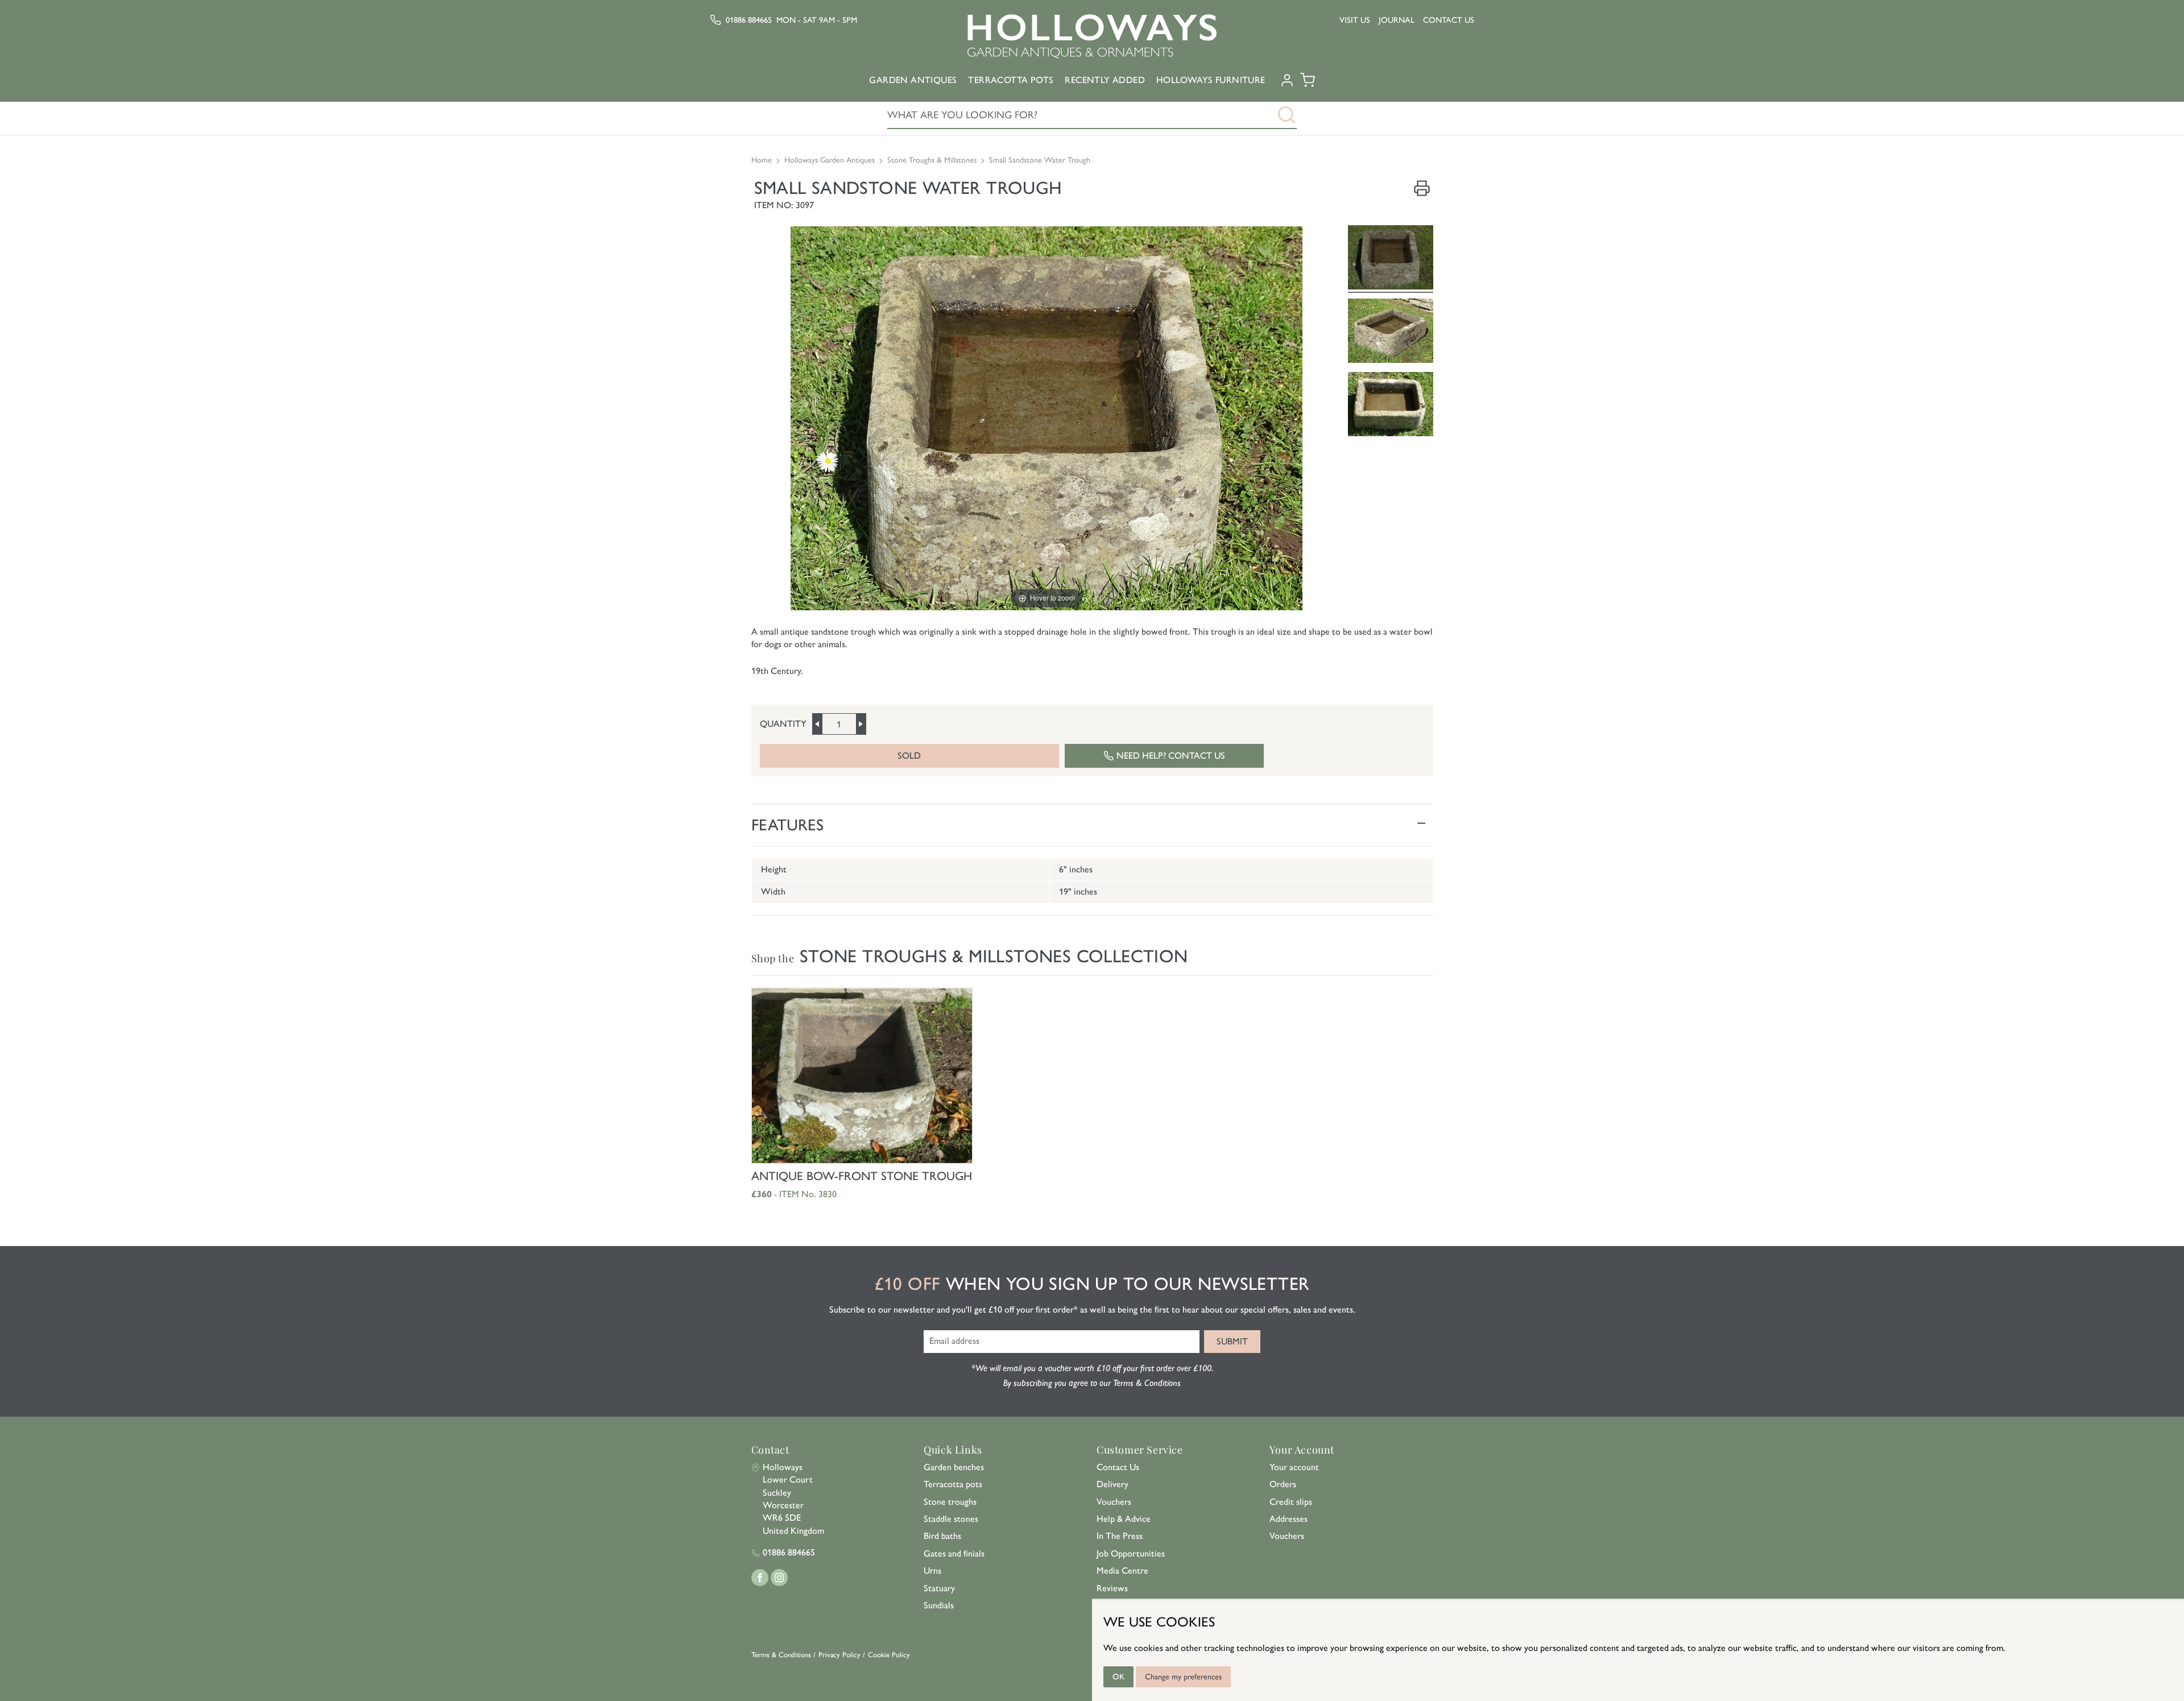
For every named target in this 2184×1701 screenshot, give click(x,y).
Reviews (1112, 1588)
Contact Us (1449, 20)
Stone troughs (950, 1502)
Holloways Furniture (1211, 80)
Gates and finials (954, 1553)
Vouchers (1114, 1502)
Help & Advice (1124, 1519)
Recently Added (1105, 80)
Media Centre (1122, 1570)
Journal (1397, 20)
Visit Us (1355, 20)
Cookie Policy (889, 1655)
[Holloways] (1092, 36)
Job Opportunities (1131, 1553)
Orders (1283, 1484)
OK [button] (1118, 1677)
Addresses (1289, 1519)
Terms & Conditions (781, 1655)
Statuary (939, 1588)
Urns (932, 1570)
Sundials (939, 1605)
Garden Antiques (913, 80)
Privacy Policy (839, 1655)
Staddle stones (951, 1519)
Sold (909, 756)
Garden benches (954, 1467)
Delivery (1112, 1484)
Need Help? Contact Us (1171, 756)
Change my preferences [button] (1183, 1677)
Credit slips (1291, 1502)
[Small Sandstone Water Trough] (1391, 259)
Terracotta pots (953, 1484)
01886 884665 (749, 20)
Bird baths (942, 1536)
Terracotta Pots (1011, 80)
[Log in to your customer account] (1287, 84)
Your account (1294, 1467)
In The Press (1120, 1536)
